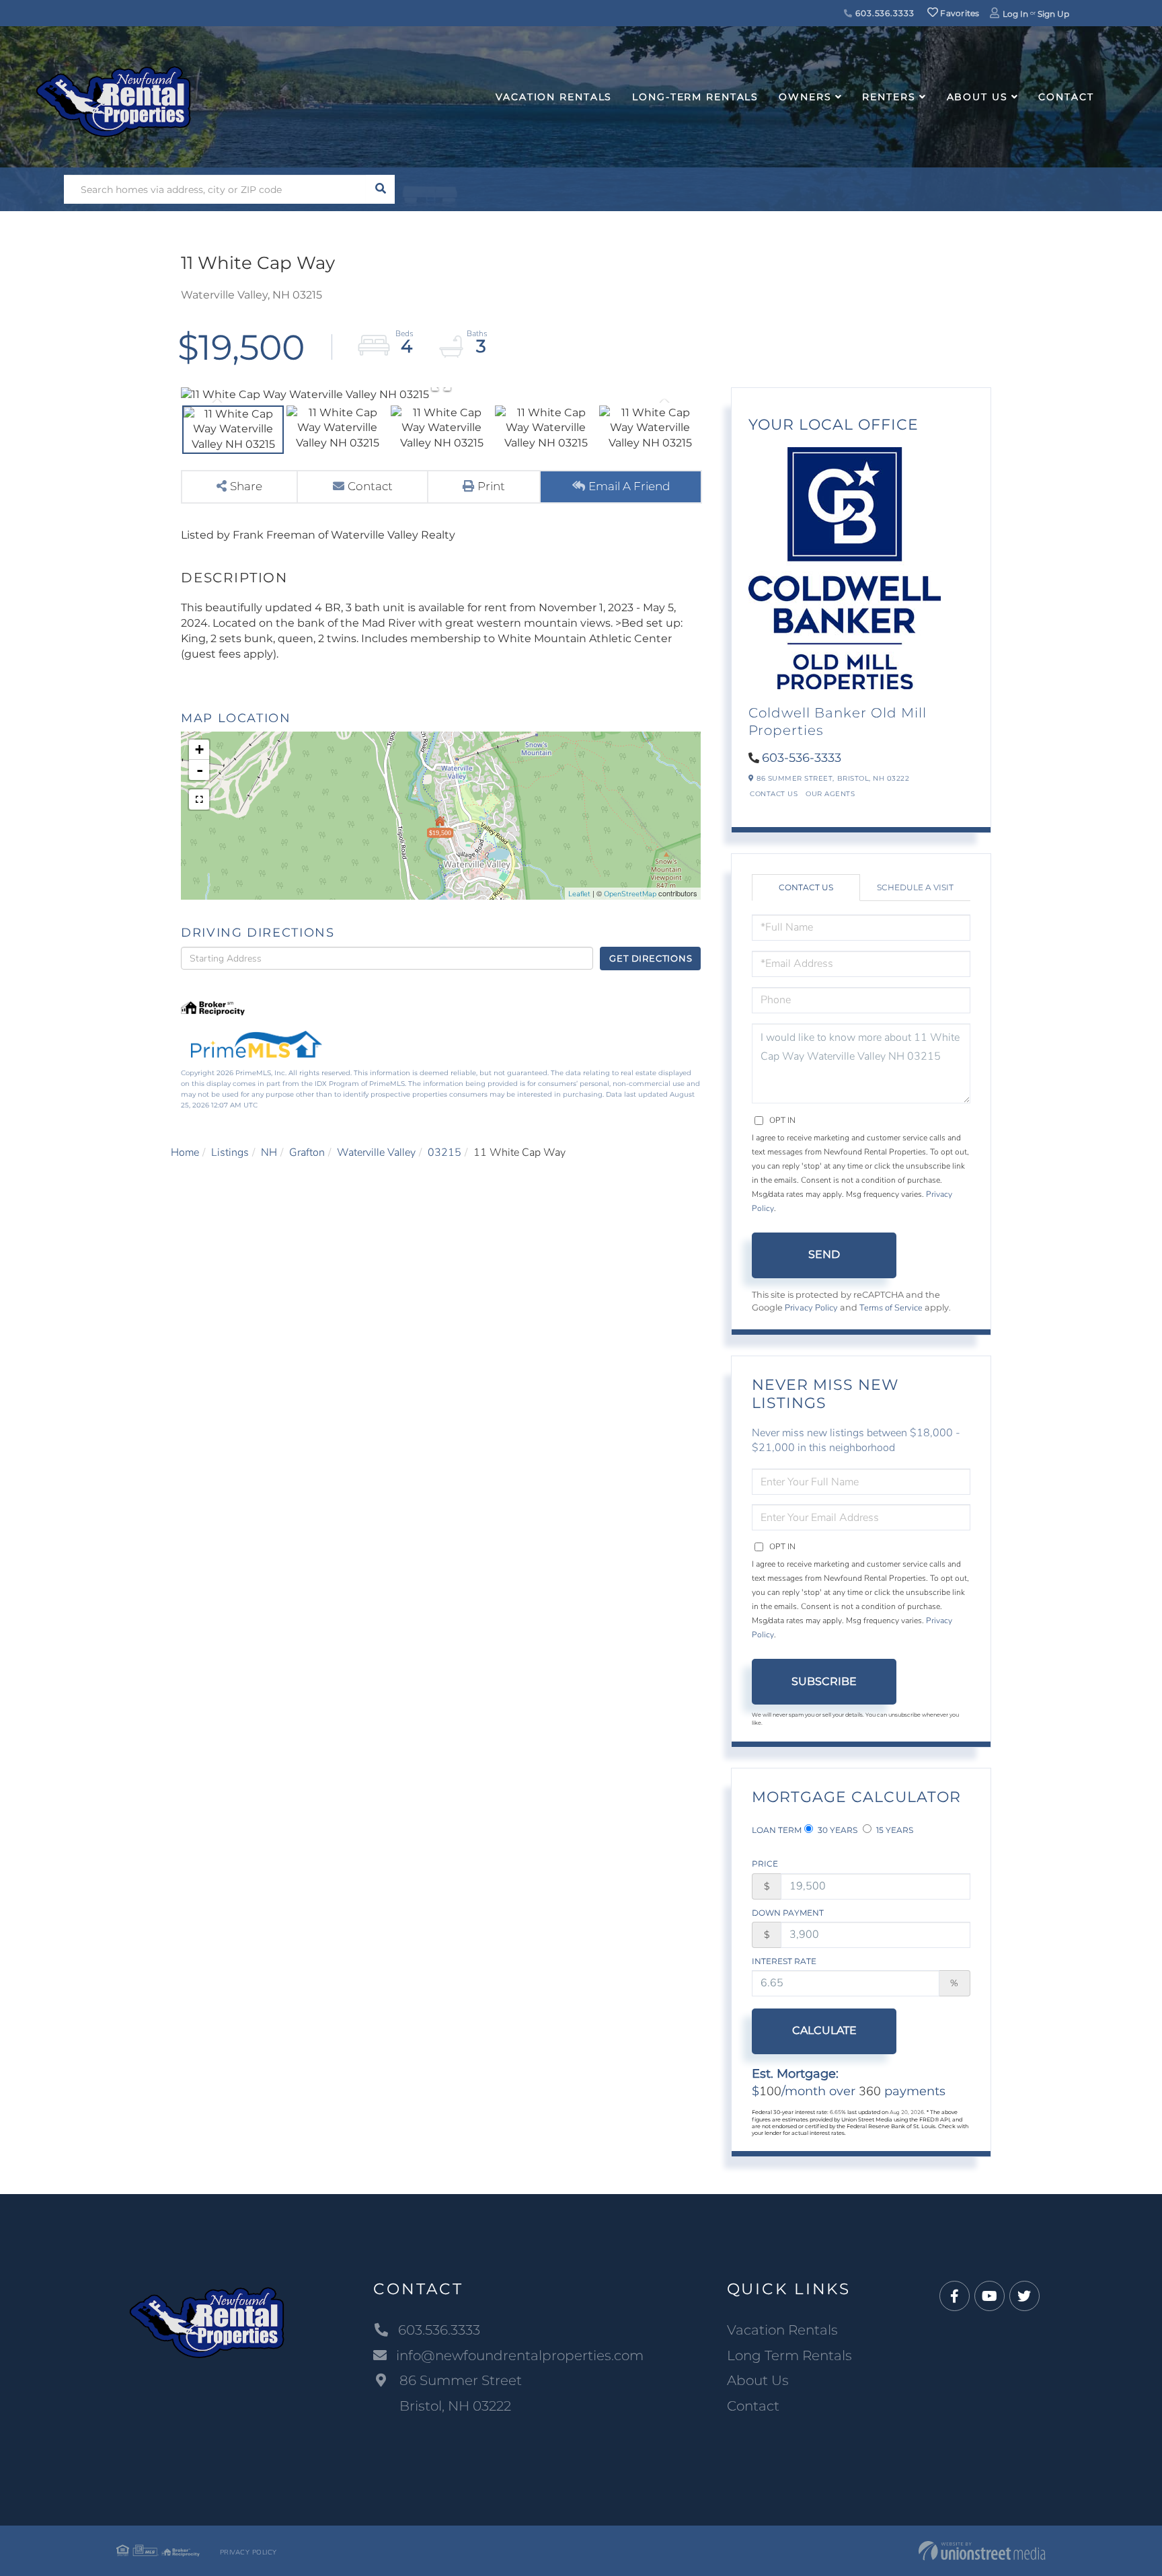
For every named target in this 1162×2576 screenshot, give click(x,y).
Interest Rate (784, 1961)
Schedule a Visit (915, 887)
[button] (380, 189)
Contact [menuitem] (1066, 97)
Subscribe (824, 1681)
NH (269, 1153)
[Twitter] (1024, 2297)
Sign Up (1053, 14)
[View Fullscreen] (199, 799)
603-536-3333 (802, 758)
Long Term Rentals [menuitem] (789, 2355)
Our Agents (830, 794)
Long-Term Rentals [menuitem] (695, 97)
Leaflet (579, 894)
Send (824, 1254)
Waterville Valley (376, 1153)
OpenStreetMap (630, 894)
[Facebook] (955, 2297)
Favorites (959, 13)
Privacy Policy (811, 1308)
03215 (444, 1153)
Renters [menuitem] (889, 97)
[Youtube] (990, 2297)
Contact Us (774, 794)
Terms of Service (891, 1308)
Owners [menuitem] (805, 97)
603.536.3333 (883, 13)
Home (185, 1153)
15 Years (894, 1830)
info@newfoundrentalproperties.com (520, 2355)
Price (765, 1864)
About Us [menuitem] (977, 97)
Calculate (824, 2030)
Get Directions (651, 958)
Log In (1015, 14)
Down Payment (788, 1913)
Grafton (307, 1153)
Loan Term (777, 1830)
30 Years (837, 1830)
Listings (230, 1153)
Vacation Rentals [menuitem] (554, 97)
